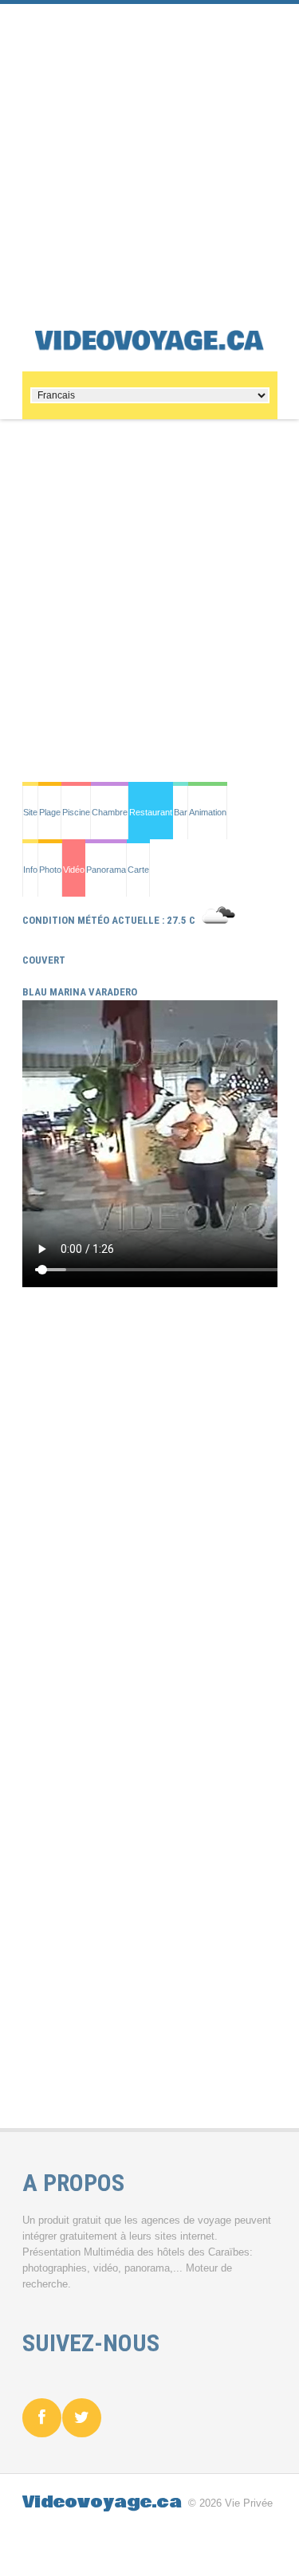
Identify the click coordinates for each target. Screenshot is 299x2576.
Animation (208, 812)
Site (30, 812)
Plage (50, 812)
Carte (138, 870)
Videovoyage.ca (102, 2502)
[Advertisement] (149, 153)
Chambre (110, 812)
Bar (181, 812)
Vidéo (74, 870)
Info (30, 870)
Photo (50, 870)
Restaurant (151, 812)
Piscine (76, 812)
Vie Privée (249, 2503)
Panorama (106, 870)
